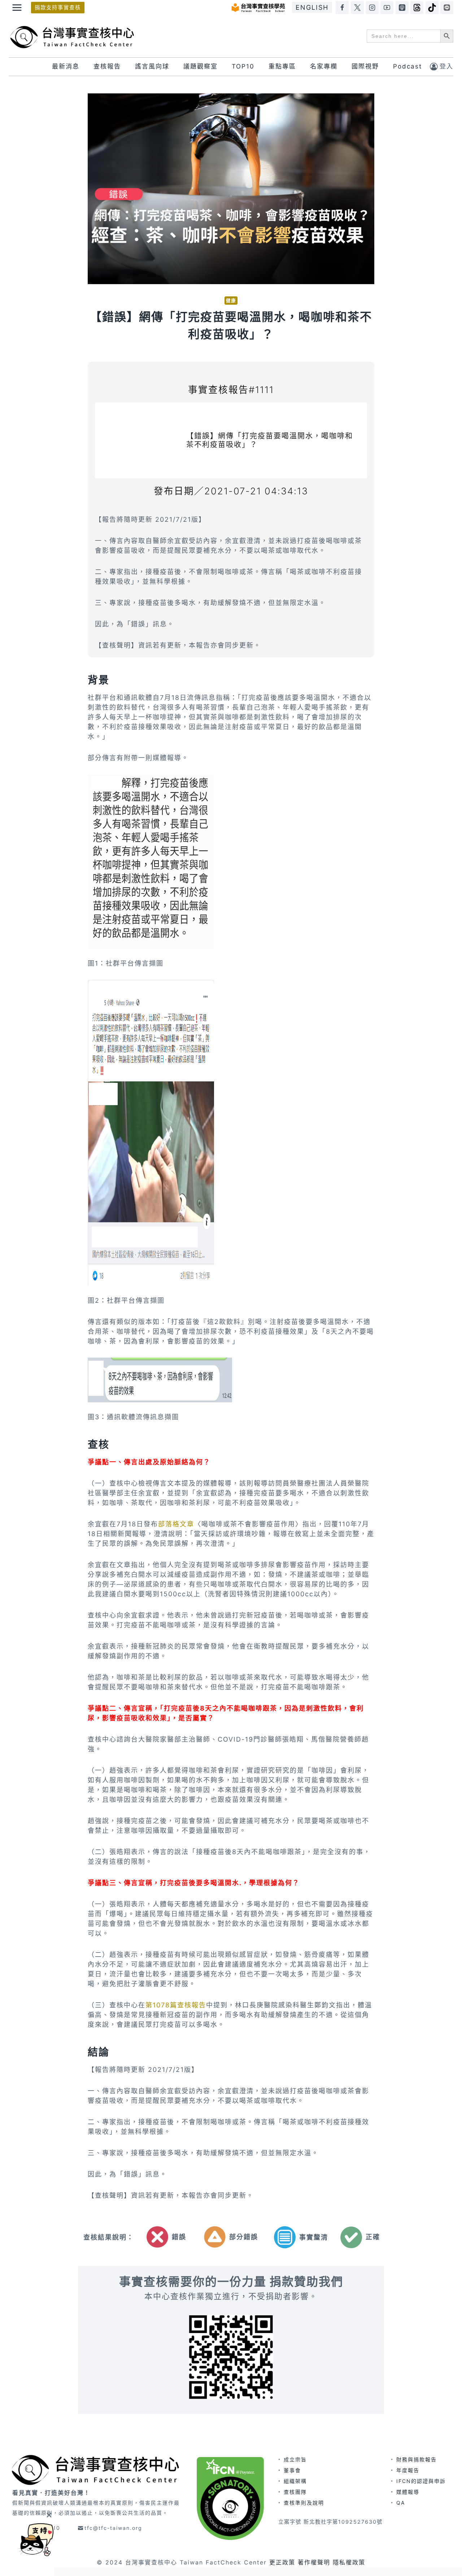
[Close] (49, 2515)
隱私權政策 (349, 2562)
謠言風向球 (152, 66)
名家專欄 (324, 66)
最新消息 (66, 66)
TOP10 (243, 66)
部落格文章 (176, 1524)
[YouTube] (387, 8)
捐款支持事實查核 (58, 7)
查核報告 (107, 66)
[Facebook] (342, 8)
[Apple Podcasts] (402, 8)
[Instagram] (372, 8)
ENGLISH (312, 7)
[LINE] (447, 8)
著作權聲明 (314, 2562)
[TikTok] (432, 8)
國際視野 (365, 66)
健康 (231, 301)
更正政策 (282, 2562)
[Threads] (417, 8)
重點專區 (282, 66)
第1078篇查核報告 (176, 2005)
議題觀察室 (201, 66)
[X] (357, 8)
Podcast (407, 66)
